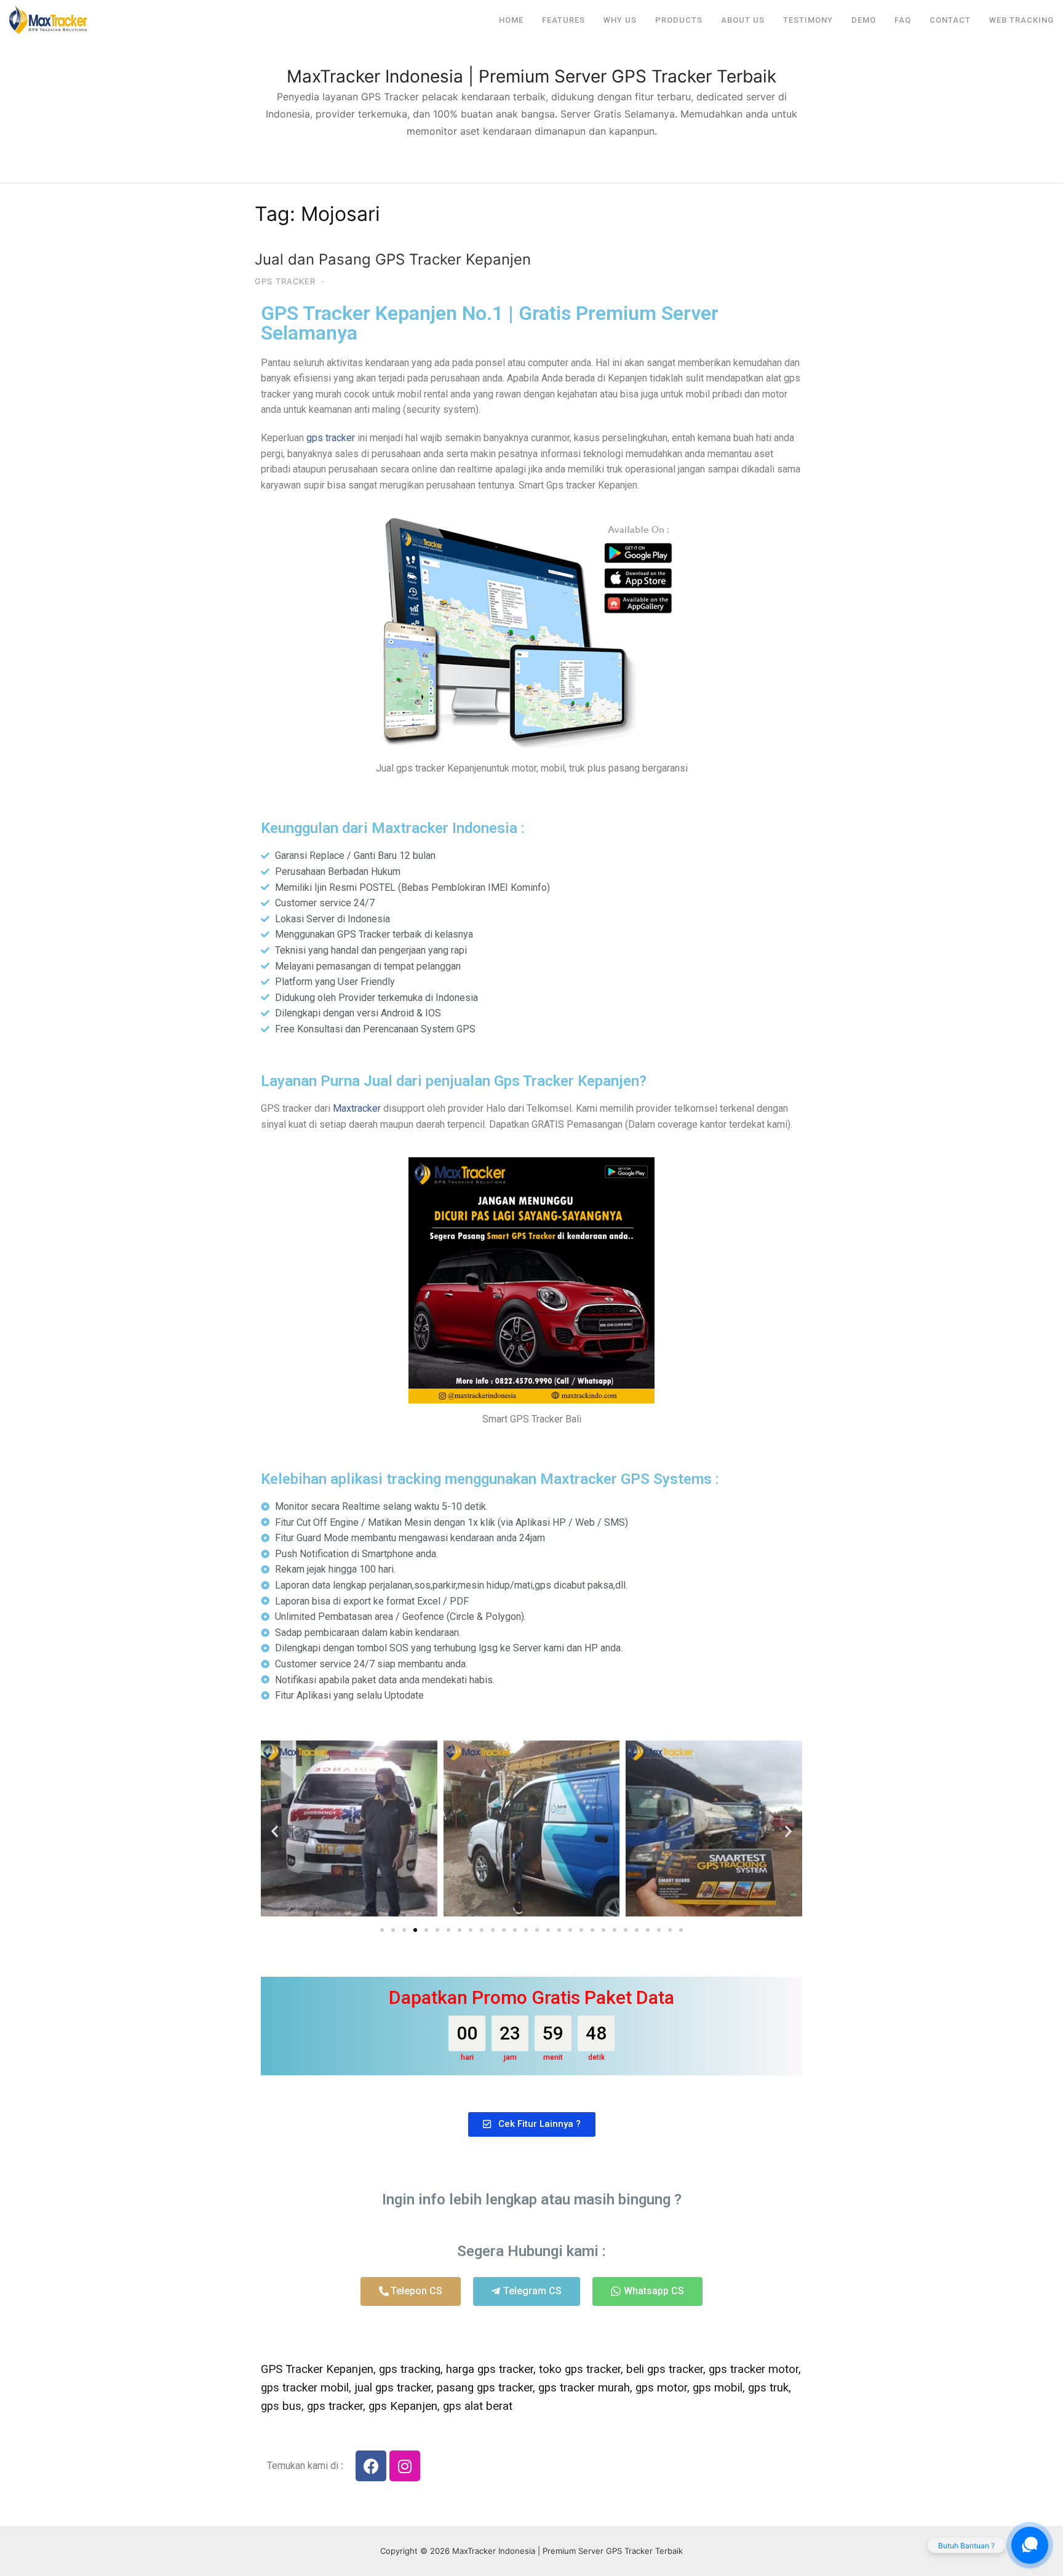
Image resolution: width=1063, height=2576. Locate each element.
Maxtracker (357, 1108)
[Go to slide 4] (415, 1930)
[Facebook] (371, 2466)
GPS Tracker (285, 281)
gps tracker (331, 438)
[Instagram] (405, 2466)
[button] (275, 1831)
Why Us (620, 20)
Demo (864, 20)
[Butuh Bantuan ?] (1030, 2545)
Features (563, 20)
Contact (950, 20)
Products (679, 20)
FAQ (903, 20)
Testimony (808, 20)
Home (511, 20)
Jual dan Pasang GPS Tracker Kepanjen (393, 259)
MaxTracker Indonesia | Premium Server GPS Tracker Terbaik (531, 76)
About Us (743, 20)
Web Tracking (1021, 20)
